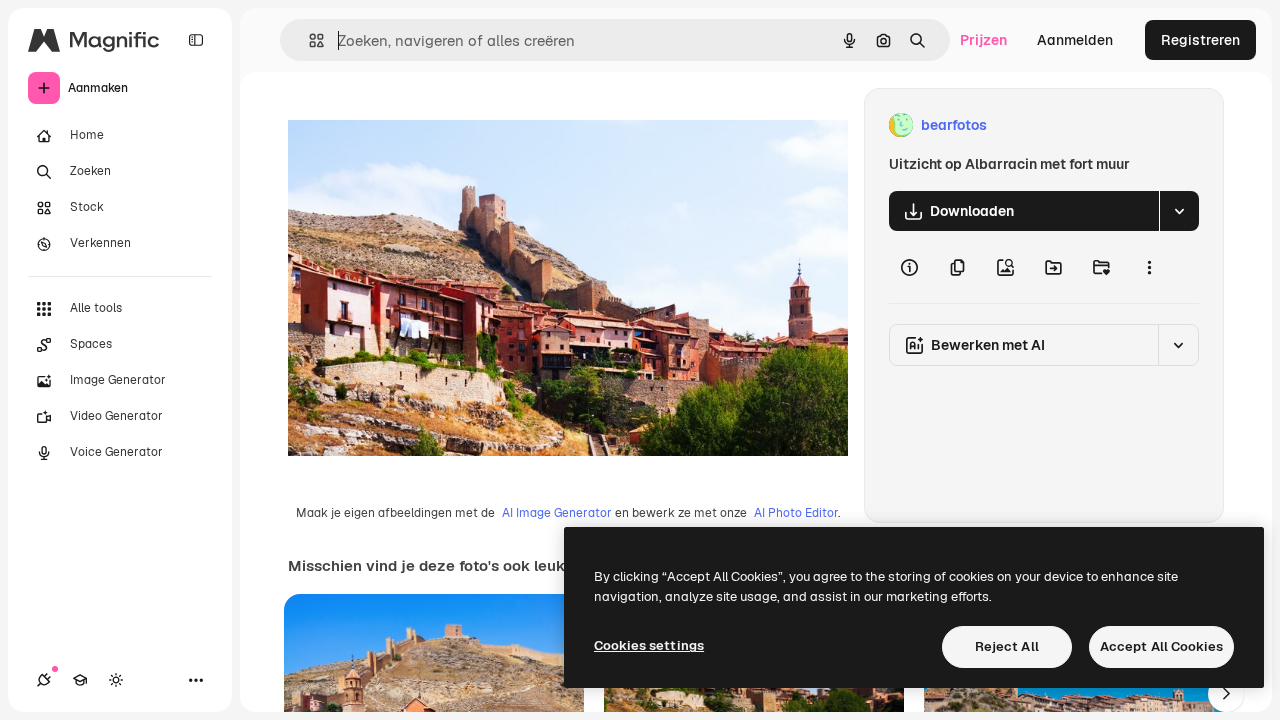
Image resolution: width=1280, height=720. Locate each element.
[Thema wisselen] (116, 680)
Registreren (1200, 40)
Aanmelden (1075, 40)
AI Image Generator (557, 513)
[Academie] (80, 680)
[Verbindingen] (44, 680)
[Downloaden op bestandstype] (1179, 211)
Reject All (1007, 646)
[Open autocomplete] (308, 40)
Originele (419, 125)
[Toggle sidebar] (196, 40)
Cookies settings (649, 645)
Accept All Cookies (1161, 646)
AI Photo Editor (796, 513)
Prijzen (983, 40)
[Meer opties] (1149, 267)
